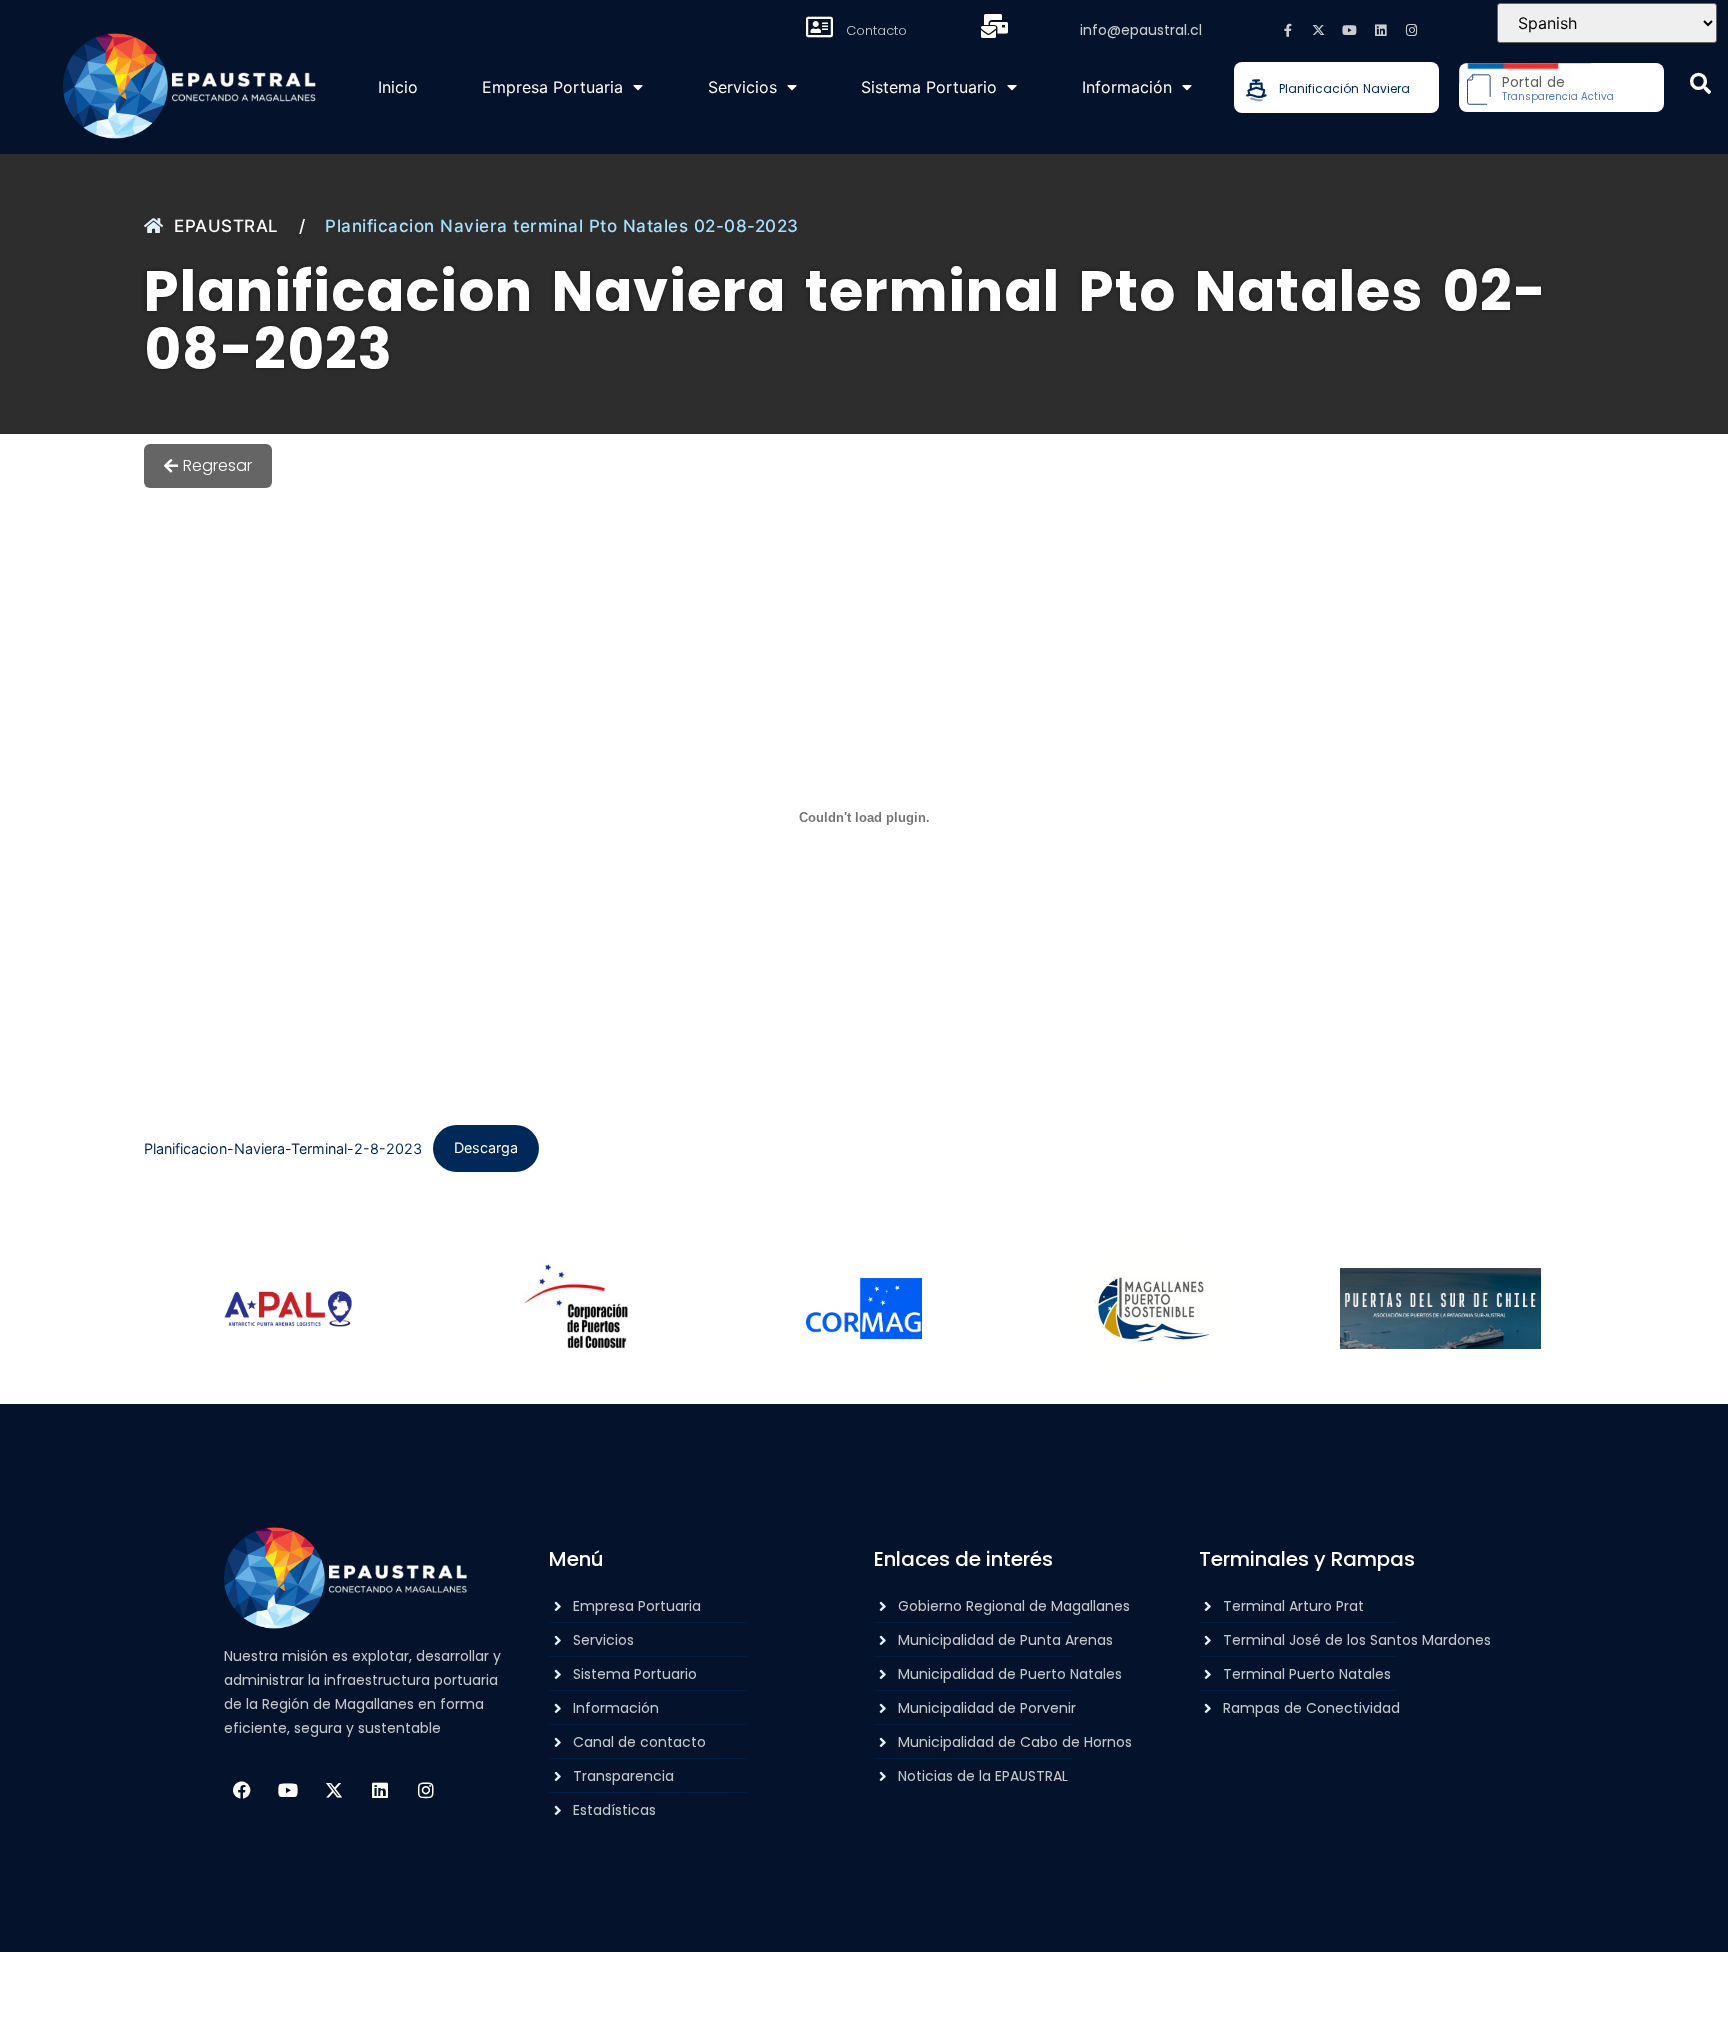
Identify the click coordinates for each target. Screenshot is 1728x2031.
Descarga (486, 1147)
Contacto (876, 30)
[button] (1700, 83)
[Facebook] (242, 1790)
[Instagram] (1412, 30)
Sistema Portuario (929, 87)
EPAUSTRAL (226, 226)
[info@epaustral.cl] (995, 26)
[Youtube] (1350, 30)
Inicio (398, 87)
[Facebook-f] (1288, 30)
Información (1127, 87)
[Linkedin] (1381, 30)
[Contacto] (820, 27)
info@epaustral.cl (1141, 30)
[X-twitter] (1319, 30)
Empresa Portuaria (552, 87)
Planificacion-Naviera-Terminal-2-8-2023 (283, 1147)
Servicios (742, 87)
